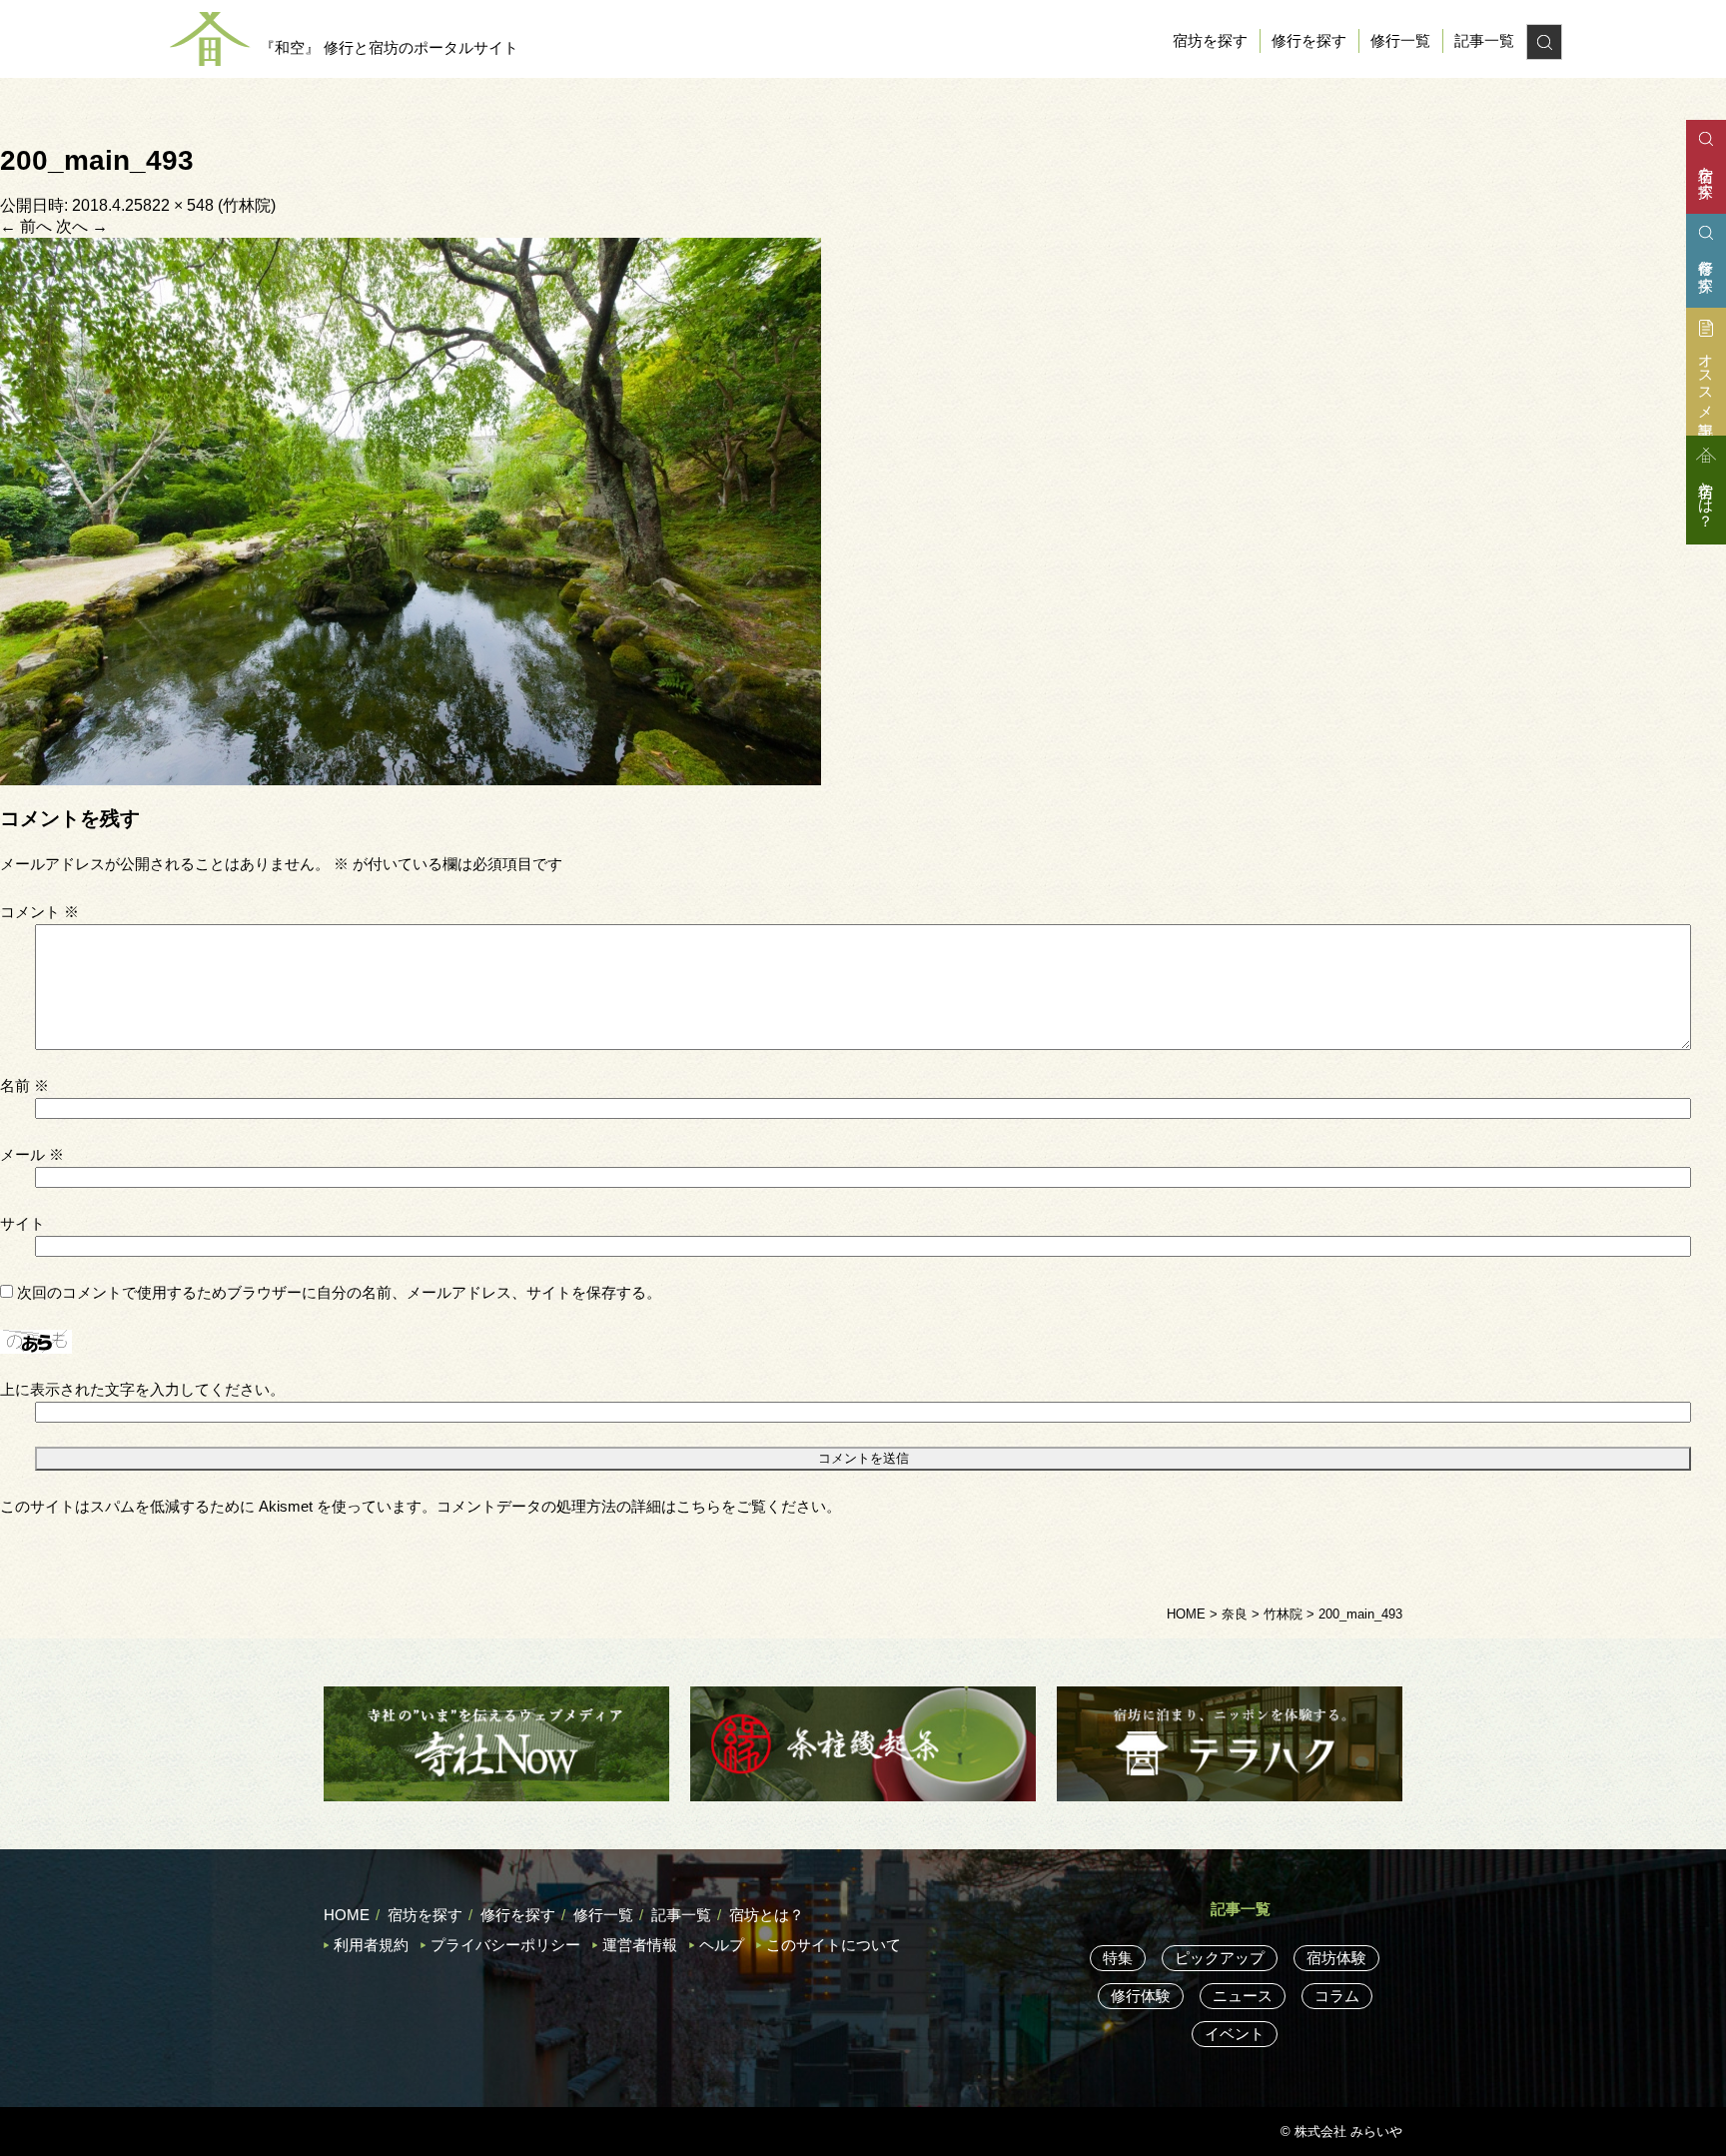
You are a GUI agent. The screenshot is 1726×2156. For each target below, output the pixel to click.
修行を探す (1309, 40)
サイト (22, 1223)
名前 (24, 1085)
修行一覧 (1400, 40)
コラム (1337, 1996)
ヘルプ (722, 1945)
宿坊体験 (1336, 1958)
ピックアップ (1220, 1958)
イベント (1235, 2034)
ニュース (1243, 1996)
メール (32, 1154)
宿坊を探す (1210, 40)
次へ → (82, 226)
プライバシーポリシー (505, 1945)
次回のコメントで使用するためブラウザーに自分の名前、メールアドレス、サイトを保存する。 (339, 1292)
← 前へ (26, 226)
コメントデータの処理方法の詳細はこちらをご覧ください (631, 1506)
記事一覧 (1484, 40)
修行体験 (1141, 1996)
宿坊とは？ (767, 1915)
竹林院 (247, 205)
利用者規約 (371, 1945)
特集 (1118, 1958)
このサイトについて (834, 1945)
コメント (39, 912)
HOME (347, 1915)
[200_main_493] (411, 510)
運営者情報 (640, 1945)
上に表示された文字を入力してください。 (142, 1389)
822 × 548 (178, 205)
